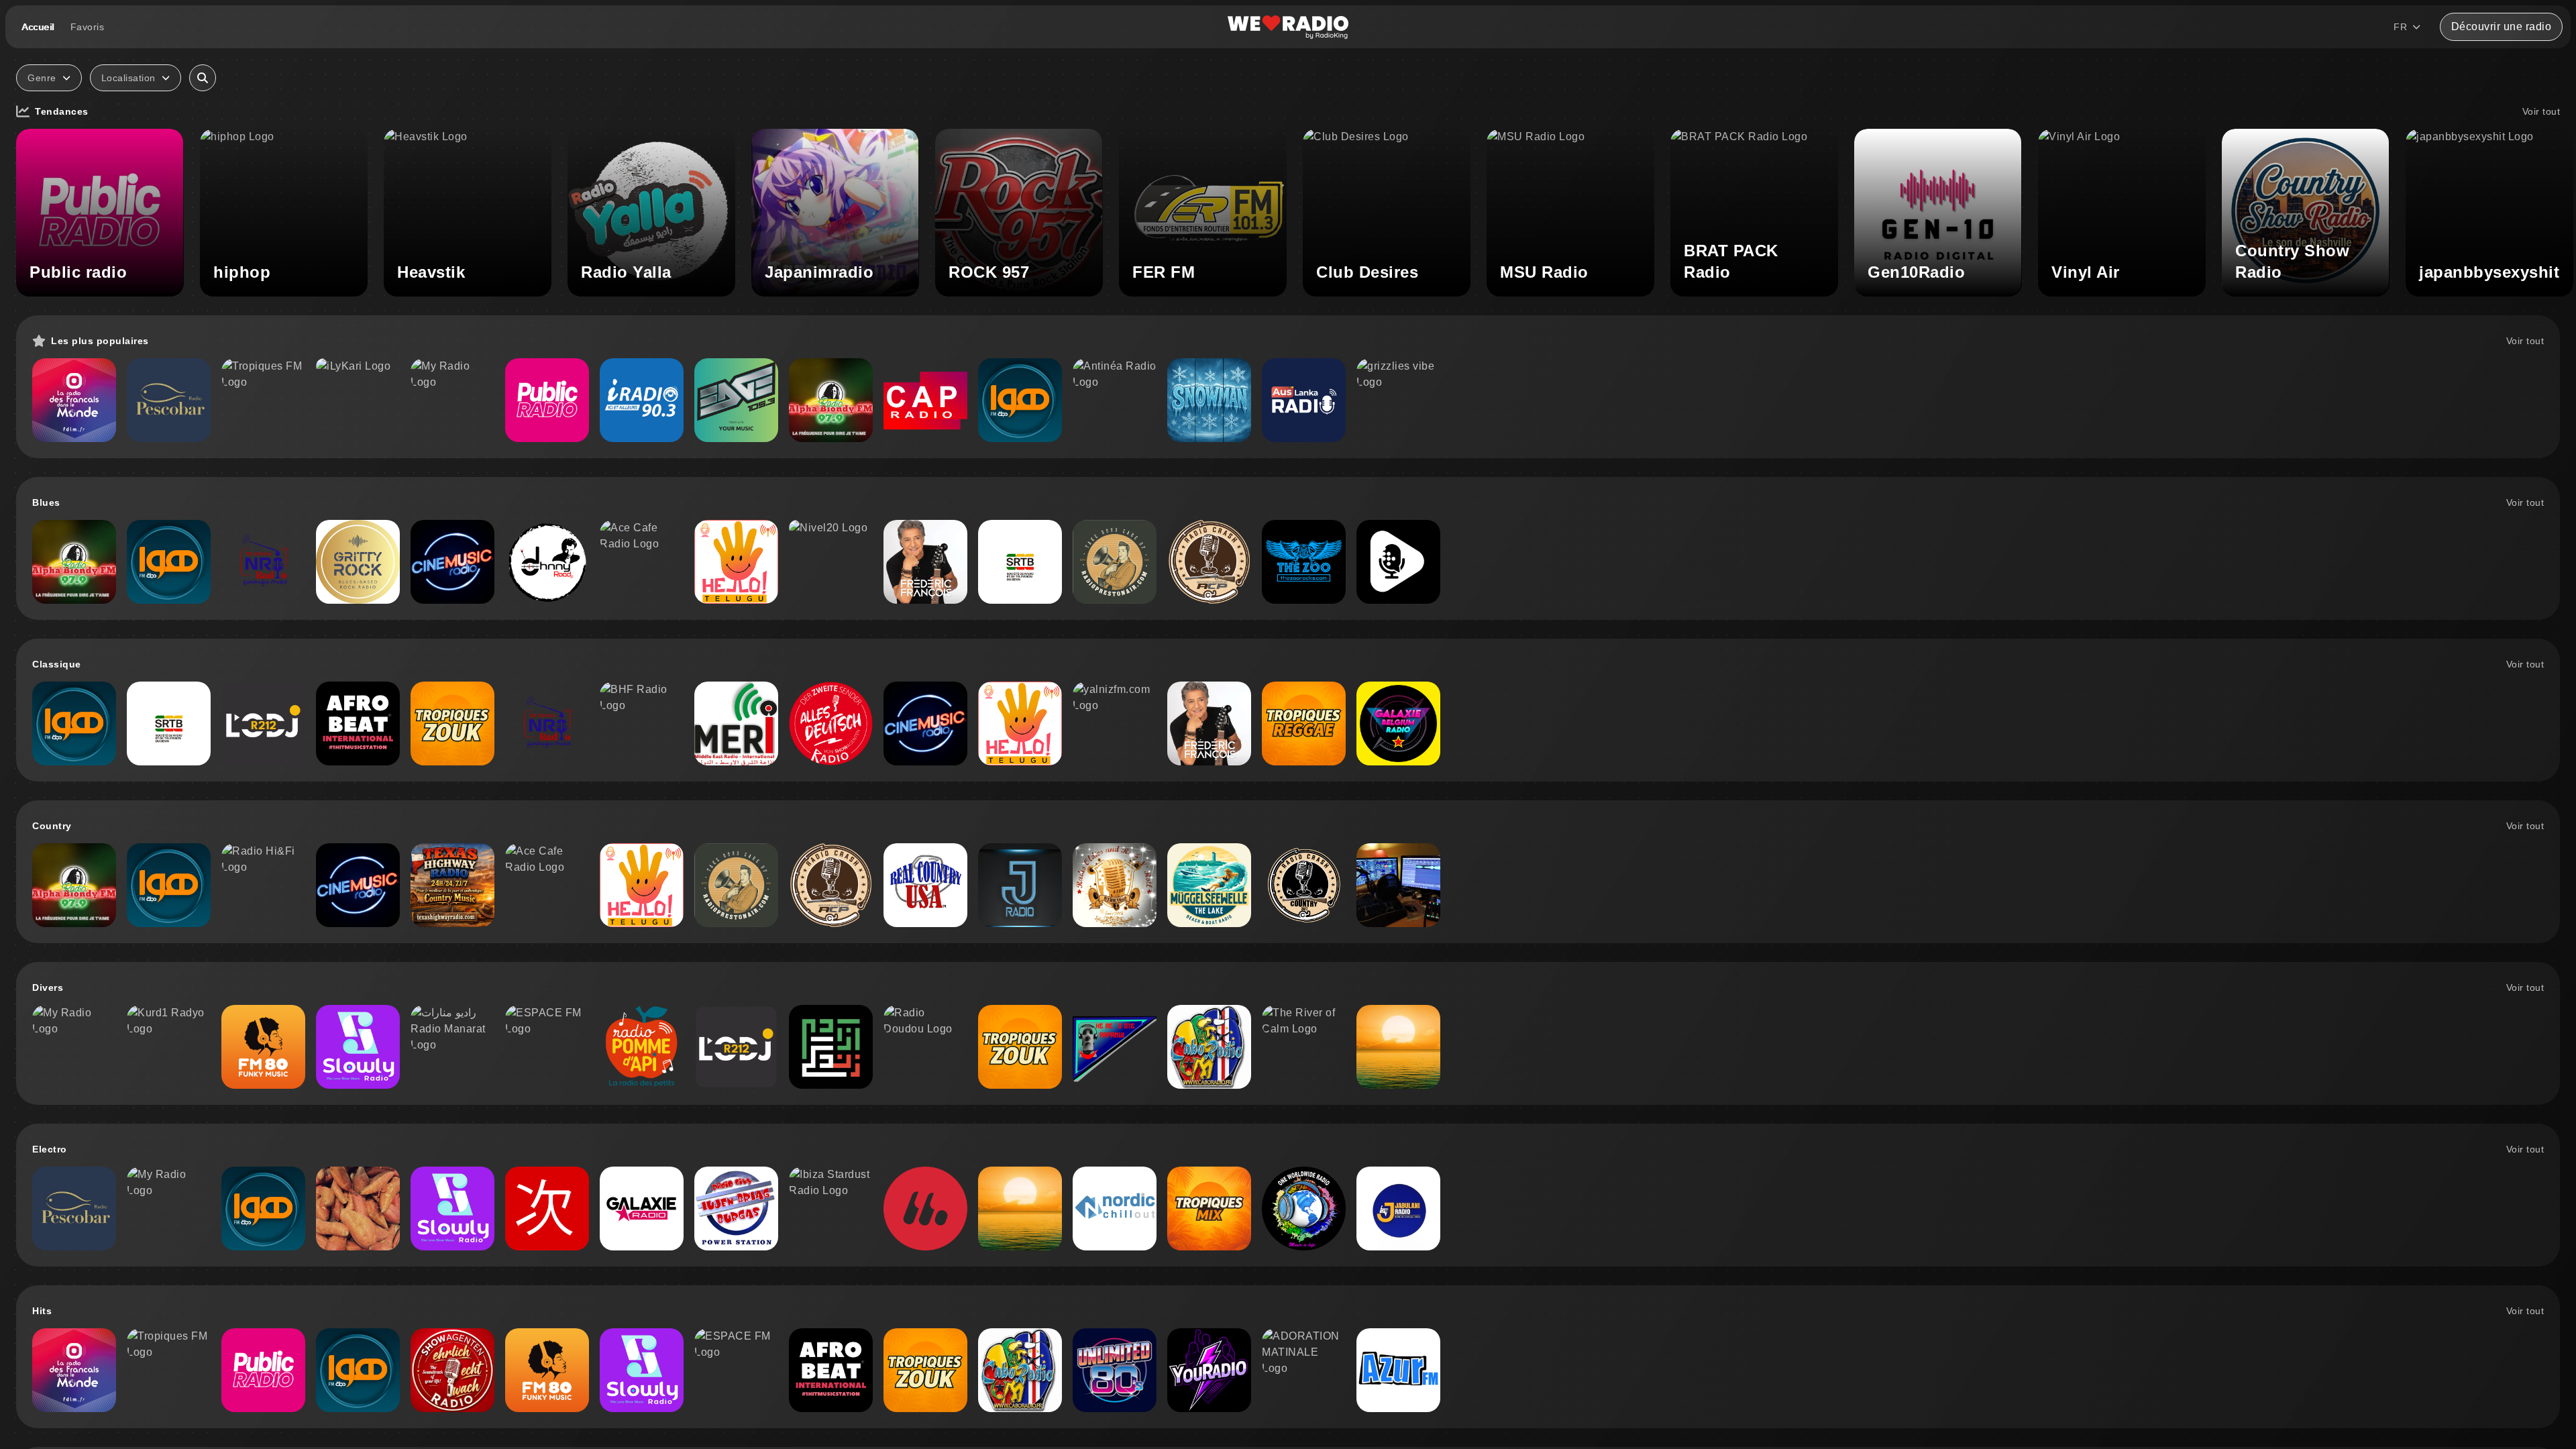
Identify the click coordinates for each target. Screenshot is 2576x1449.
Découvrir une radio (2502, 26)
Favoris (88, 27)
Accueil (38, 27)
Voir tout (2541, 111)
